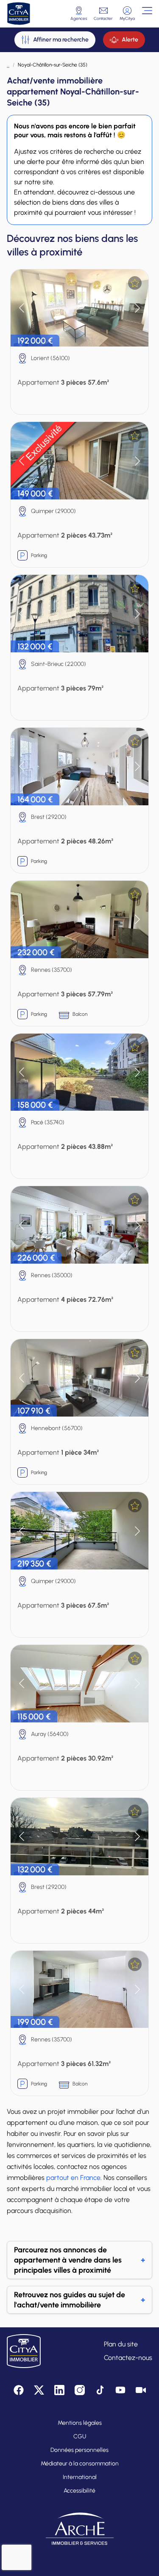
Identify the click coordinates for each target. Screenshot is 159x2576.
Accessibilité (79, 2491)
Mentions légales (80, 2423)
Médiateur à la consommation (80, 2464)
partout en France (73, 2178)
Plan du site (121, 2344)
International (80, 2477)
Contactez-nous (128, 2358)
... (8, 65)
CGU (80, 2436)
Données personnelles (79, 2450)
